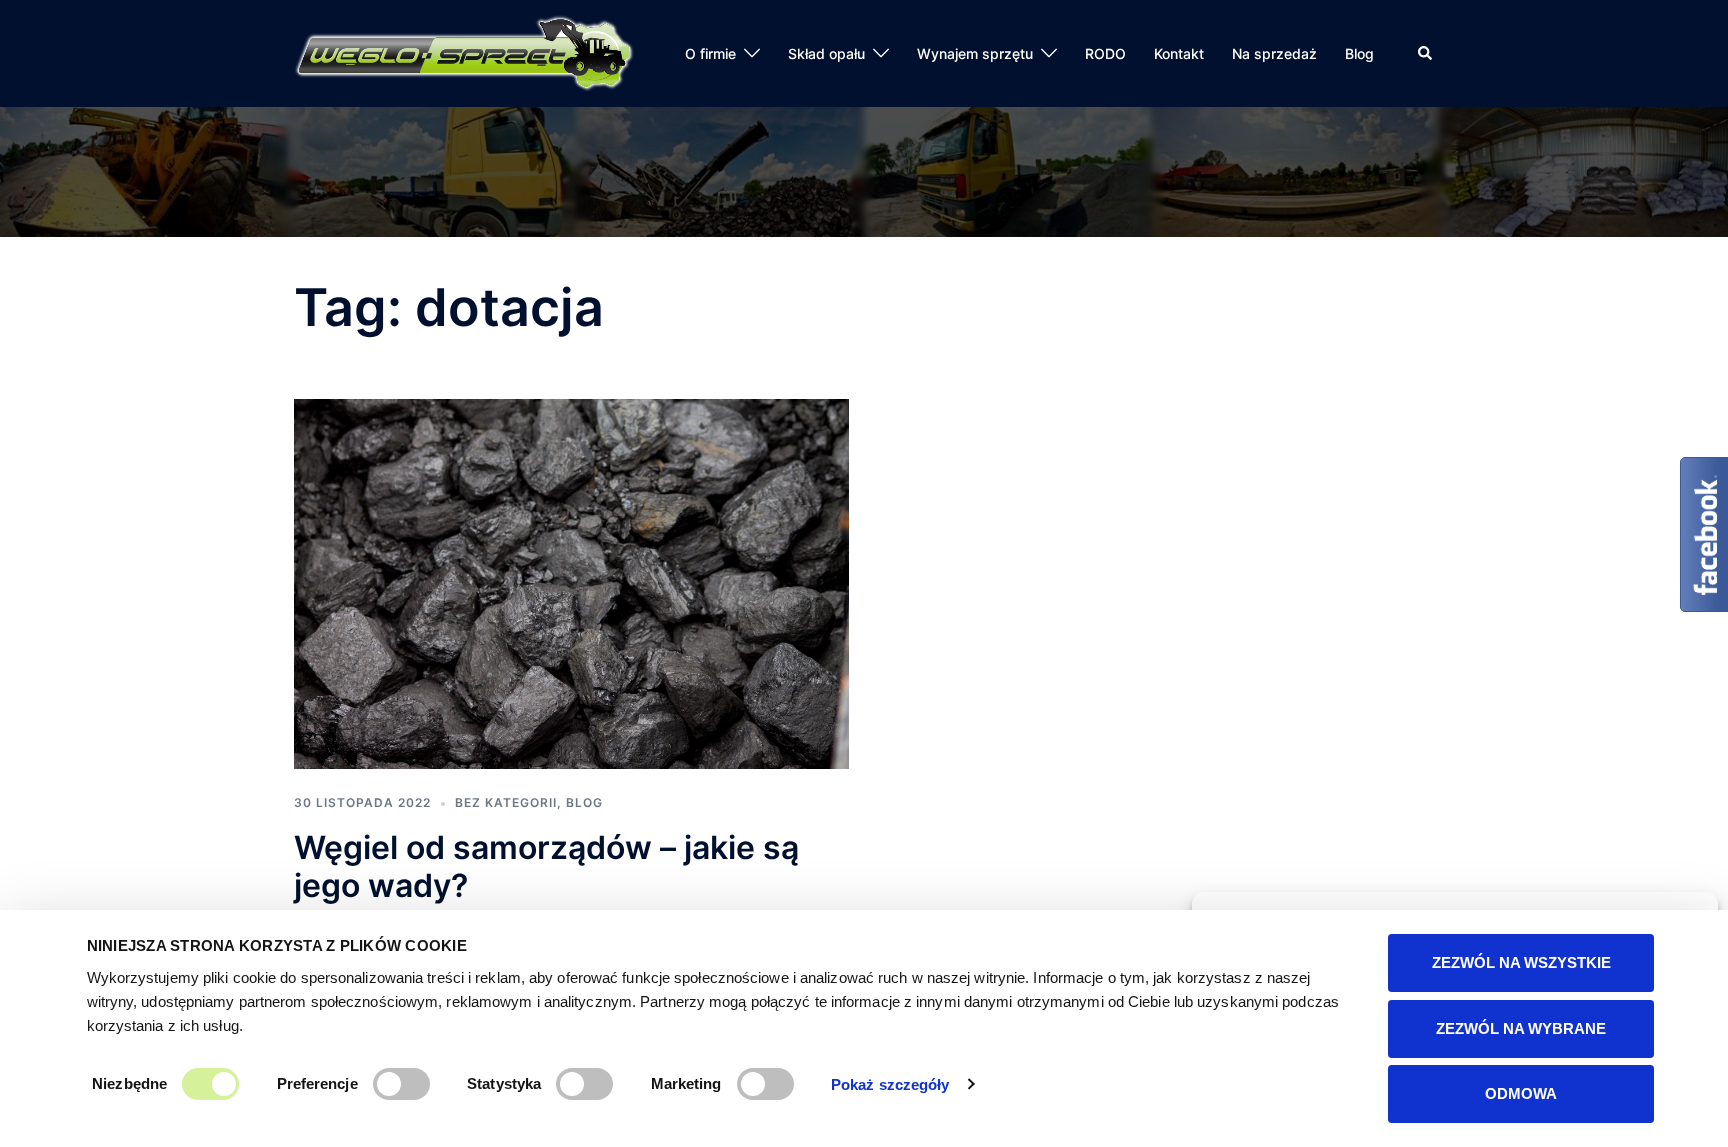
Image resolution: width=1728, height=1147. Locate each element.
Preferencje (317, 1083)
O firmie (710, 53)
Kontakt (1179, 53)
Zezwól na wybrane (1521, 1028)
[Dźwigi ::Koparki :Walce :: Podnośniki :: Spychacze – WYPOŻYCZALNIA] (464, 52)
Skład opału (826, 53)
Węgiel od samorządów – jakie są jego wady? (546, 866)
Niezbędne (129, 1083)
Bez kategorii (506, 802)
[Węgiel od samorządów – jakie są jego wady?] (571, 583)
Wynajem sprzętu (975, 53)
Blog (1359, 53)
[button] (1426, 53)
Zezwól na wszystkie (1521, 962)
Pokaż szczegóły (890, 1084)
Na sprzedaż (1274, 53)
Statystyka (504, 1083)
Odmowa (1521, 1093)
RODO (1105, 53)
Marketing (686, 1083)
